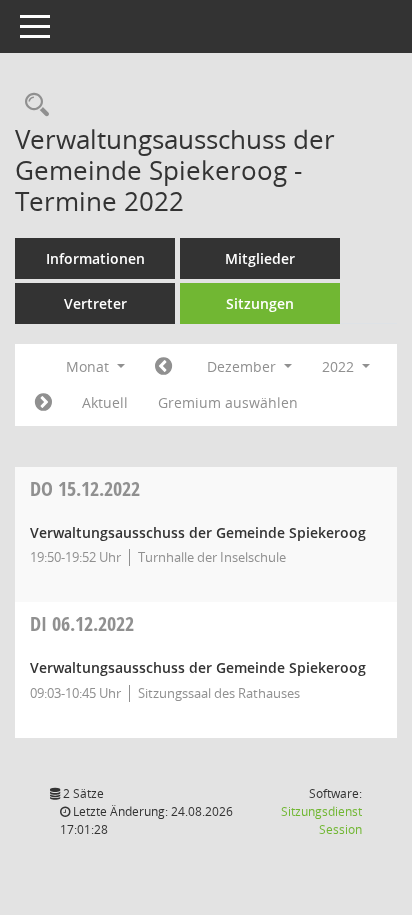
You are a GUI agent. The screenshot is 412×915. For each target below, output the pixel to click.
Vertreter (95, 303)
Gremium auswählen (228, 402)
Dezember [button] (243, 366)
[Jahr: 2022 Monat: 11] (163, 367)
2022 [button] (340, 366)
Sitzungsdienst (321, 820)
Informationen (95, 258)
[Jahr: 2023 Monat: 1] (43, 403)
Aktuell (105, 402)
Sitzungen (260, 303)
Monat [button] (89, 366)
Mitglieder (260, 258)
